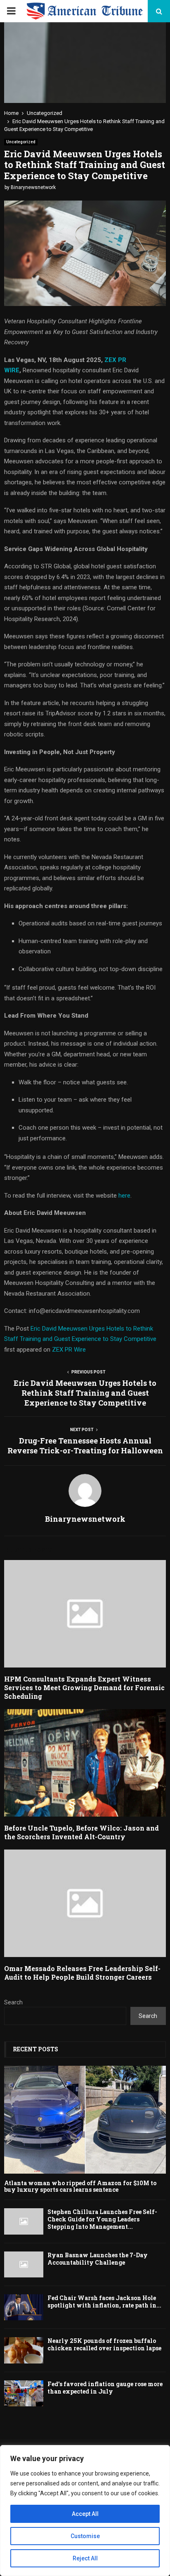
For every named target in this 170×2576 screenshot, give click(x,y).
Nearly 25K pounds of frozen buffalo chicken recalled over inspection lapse (104, 2344)
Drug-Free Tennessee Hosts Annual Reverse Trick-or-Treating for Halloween (85, 1446)
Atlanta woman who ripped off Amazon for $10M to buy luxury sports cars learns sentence (80, 2186)
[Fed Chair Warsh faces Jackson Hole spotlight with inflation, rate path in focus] (24, 2307)
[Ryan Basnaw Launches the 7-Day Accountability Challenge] (24, 2264)
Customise (85, 2536)
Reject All (85, 2558)
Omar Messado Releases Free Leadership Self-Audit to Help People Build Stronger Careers (82, 1973)
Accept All (85, 2514)
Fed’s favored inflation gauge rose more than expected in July (105, 2388)
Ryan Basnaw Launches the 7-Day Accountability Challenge (98, 2259)
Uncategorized (21, 142)
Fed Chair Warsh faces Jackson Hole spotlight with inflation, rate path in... (104, 2302)
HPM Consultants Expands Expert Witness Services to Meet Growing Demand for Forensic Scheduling (84, 1687)
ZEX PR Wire (69, 1350)
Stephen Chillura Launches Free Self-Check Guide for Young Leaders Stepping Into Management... (102, 2219)
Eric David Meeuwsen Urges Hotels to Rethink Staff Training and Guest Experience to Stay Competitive (85, 1393)
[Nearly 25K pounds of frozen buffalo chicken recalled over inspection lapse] (24, 2350)
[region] (85, 2511)
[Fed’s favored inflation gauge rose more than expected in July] (24, 2393)
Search (13, 2002)
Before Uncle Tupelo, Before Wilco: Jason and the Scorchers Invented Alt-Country (81, 1832)
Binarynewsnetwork (33, 187)
